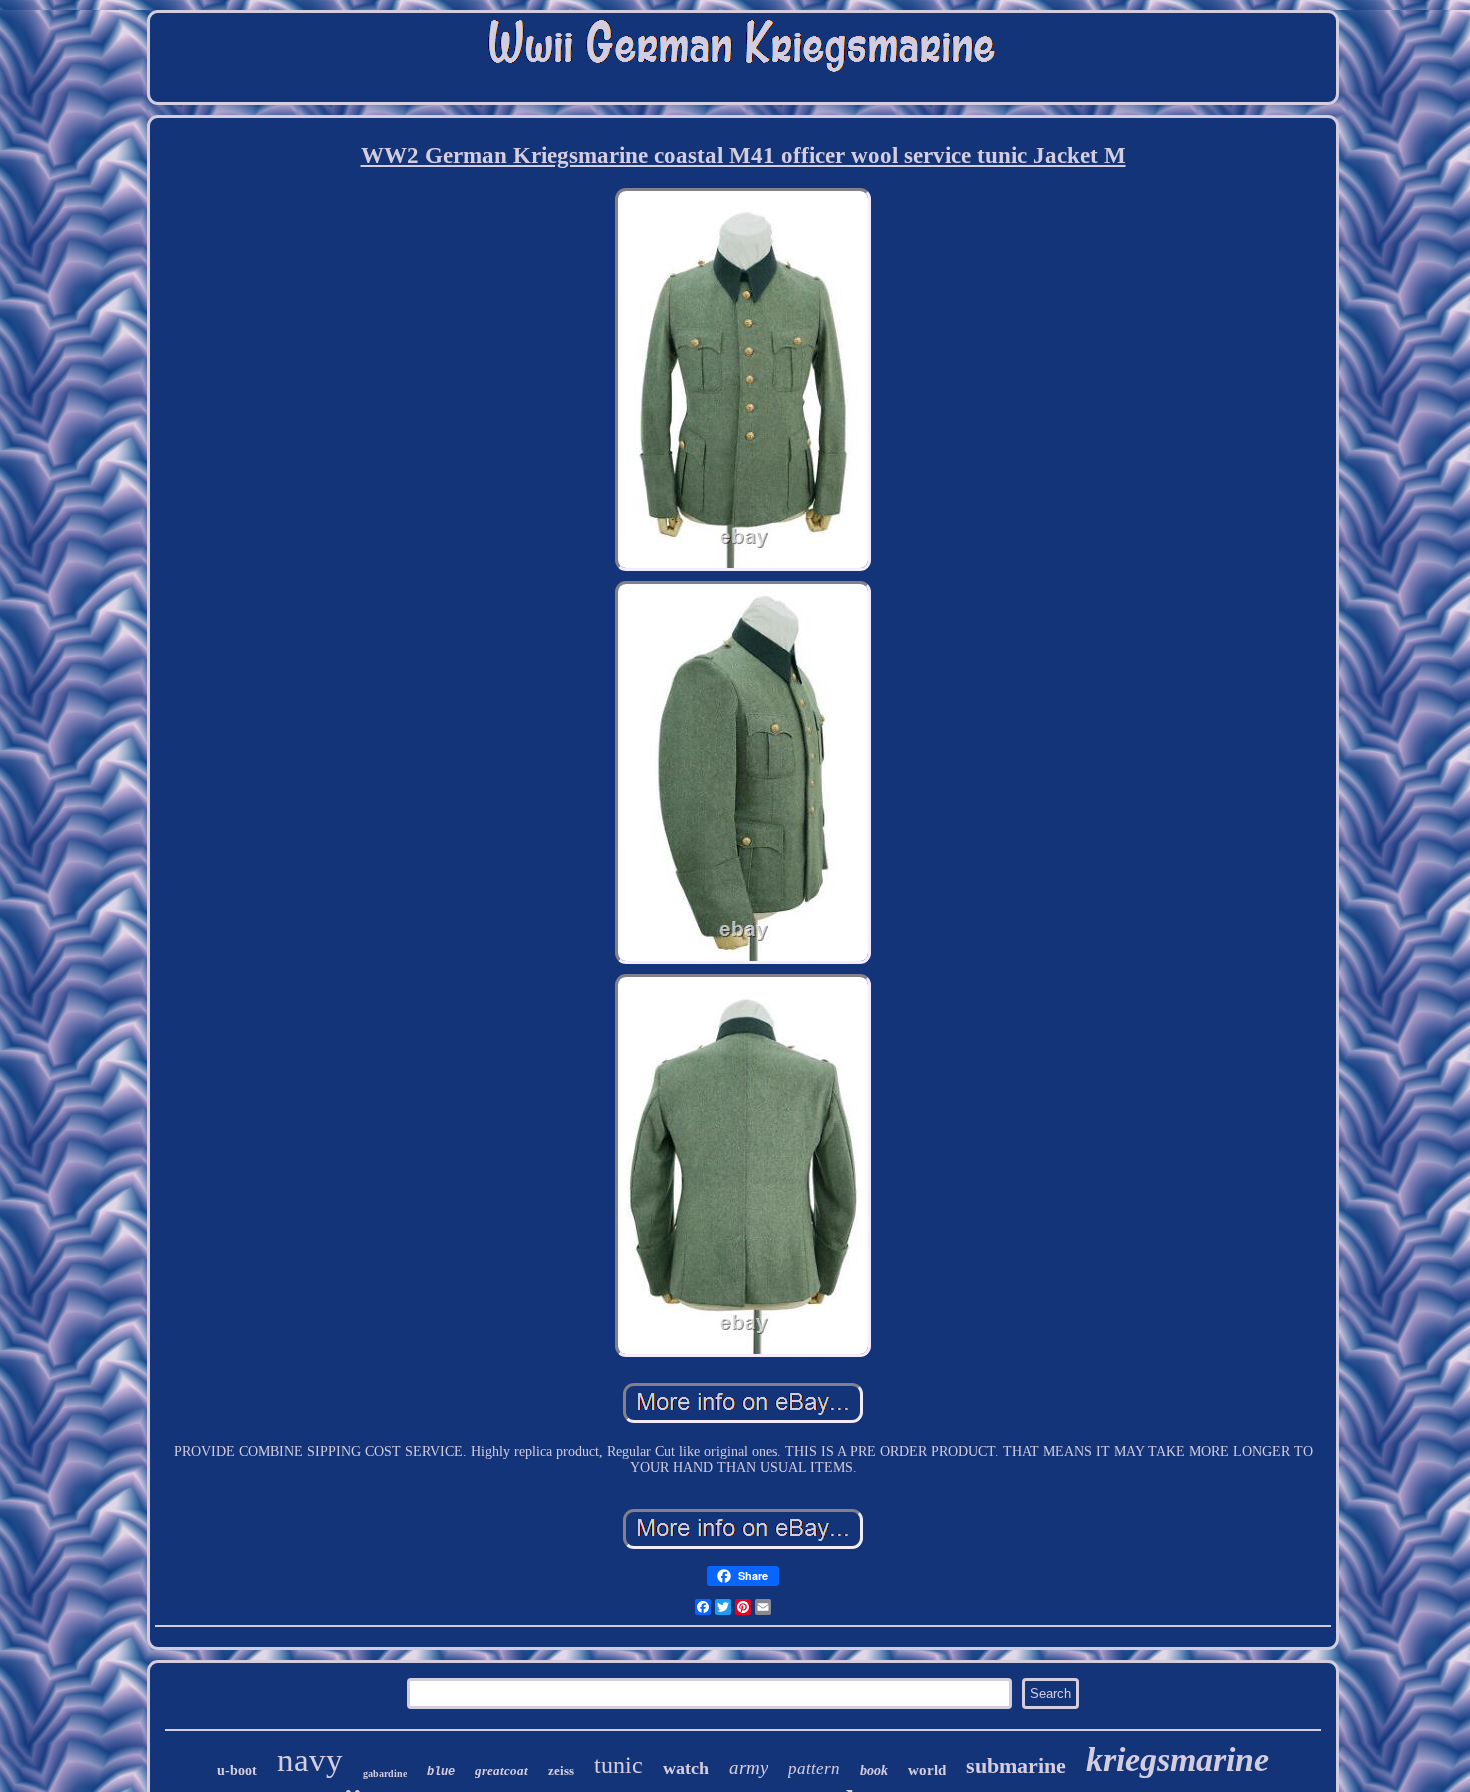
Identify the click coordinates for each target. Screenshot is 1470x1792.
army (748, 1767)
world (927, 1770)
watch (686, 1768)
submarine (1016, 1765)
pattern (814, 1768)
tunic (618, 1765)
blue (441, 1772)
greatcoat (501, 1770)
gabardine (385, 1773)
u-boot (237, 1770)
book (874, 1770)
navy (310, 1760)
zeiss (561, 1770)
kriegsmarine (1177, 1759)
